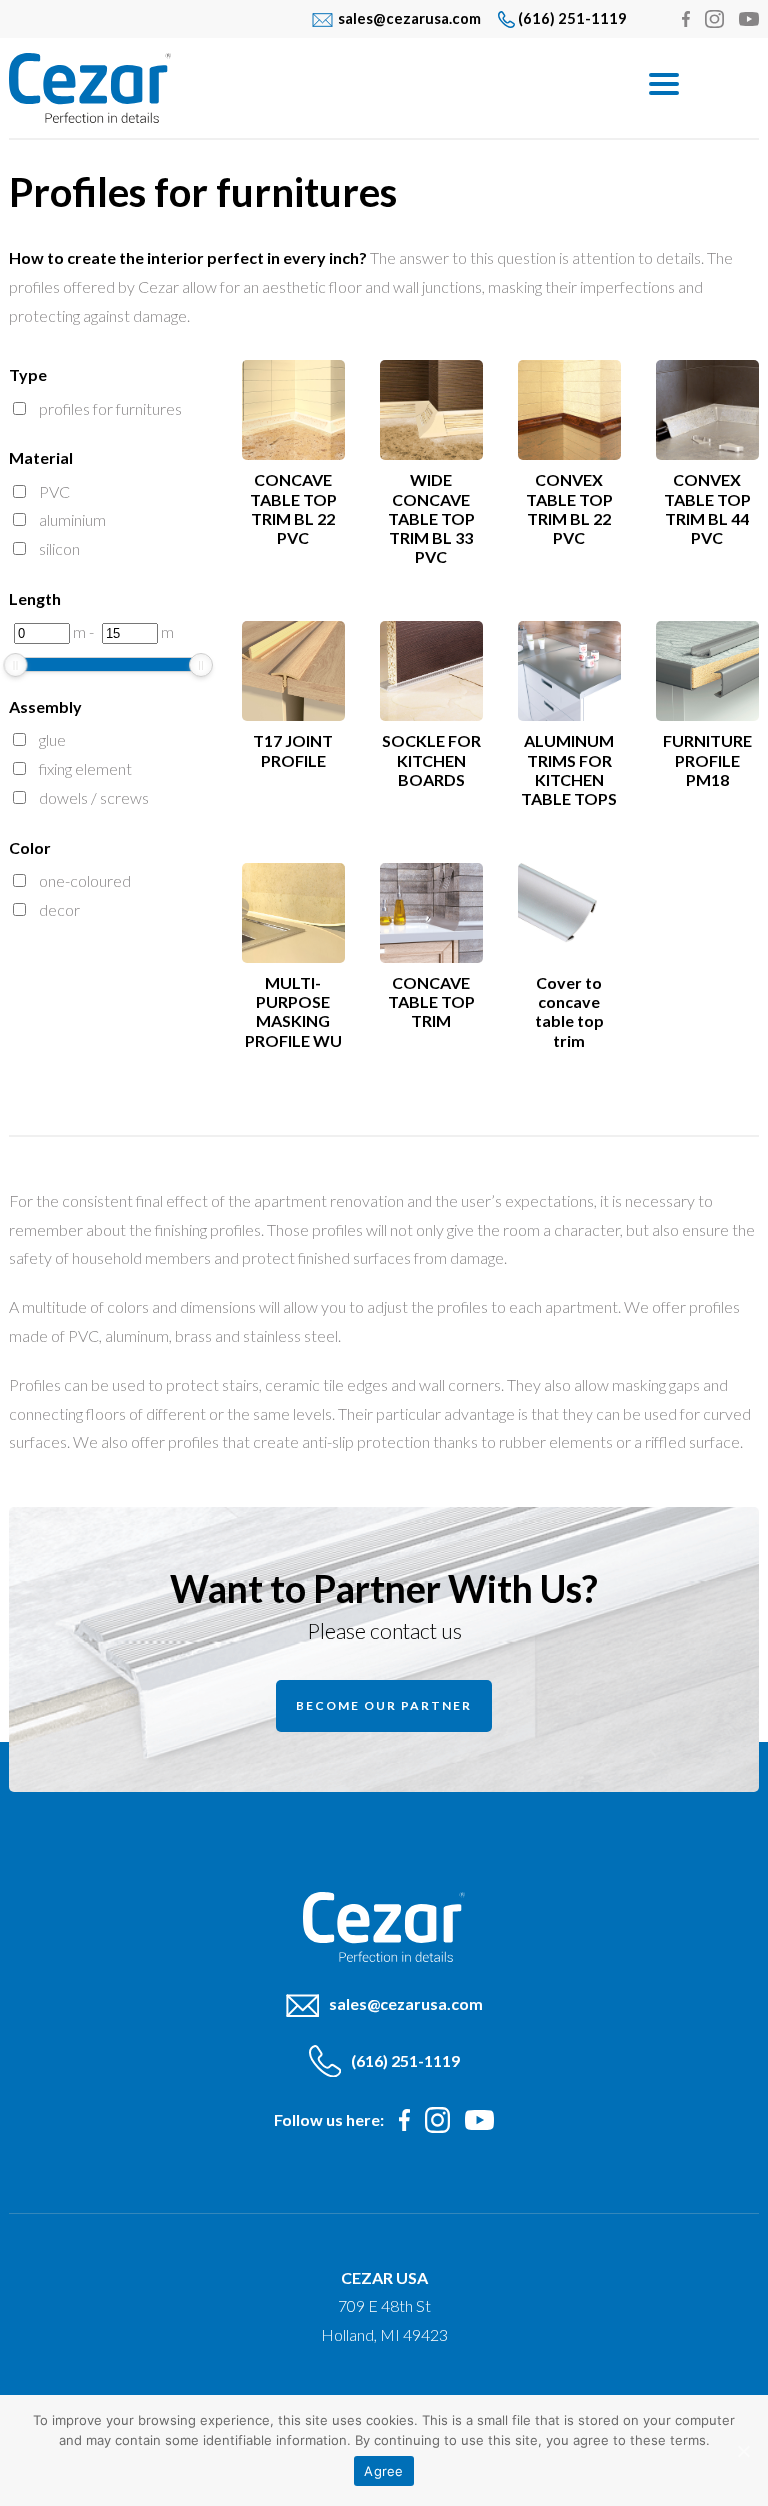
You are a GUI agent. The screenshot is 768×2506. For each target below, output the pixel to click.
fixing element (85, 768)
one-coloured (85, 880)
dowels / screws (94, 797)
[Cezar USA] (309, 88)
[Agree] (743, 2451)
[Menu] (663, 82)
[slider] (15, 665)
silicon (59, 548)
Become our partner (384, 1705)
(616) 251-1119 (572, 18)
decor (59, 909)
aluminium (72, 519)
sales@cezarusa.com (409, 18)
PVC (54, 491)
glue (52, 739)
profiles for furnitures (110, 408)
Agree (383, 2471)
